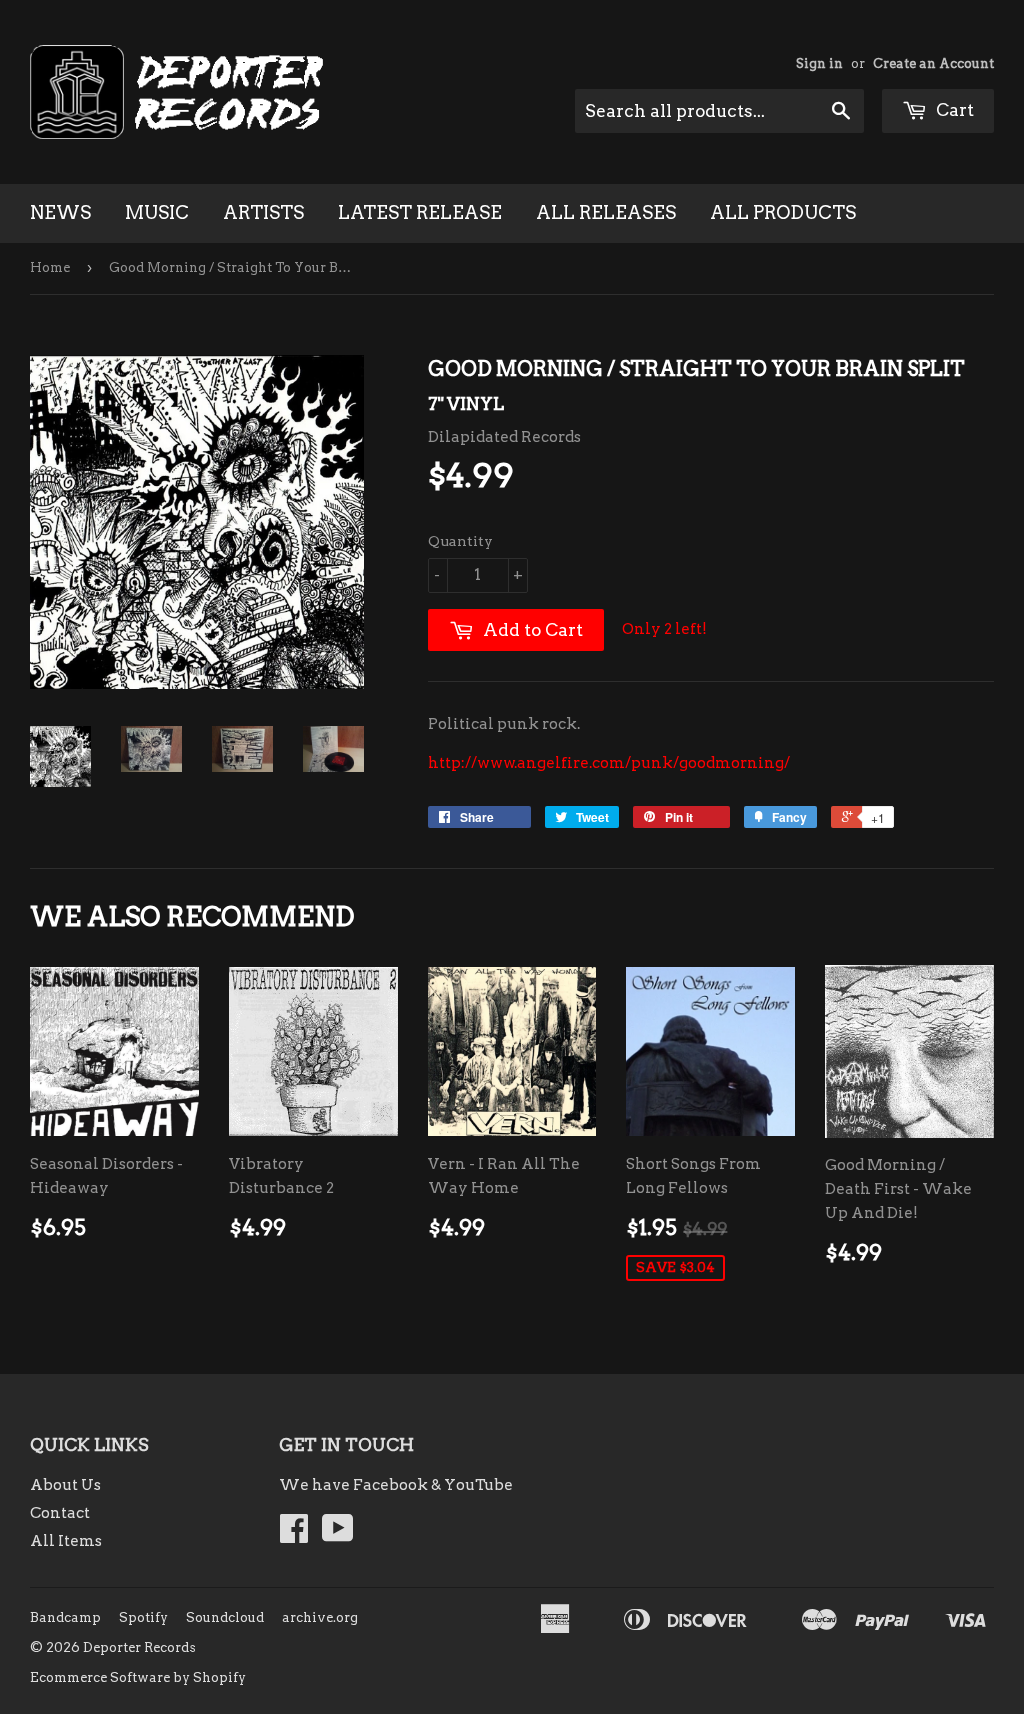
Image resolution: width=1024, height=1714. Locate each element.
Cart (953, 110)
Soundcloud (225, 1617)
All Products (783, 212)
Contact (60, 1513)
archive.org (320, 1617)
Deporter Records (139, 1647)
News (60, 212)
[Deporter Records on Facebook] (294, 1535)
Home (50, 267)
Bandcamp (65, 1617)
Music (157, 212)
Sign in (819, 63)
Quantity (460, 541)
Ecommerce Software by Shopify (138, 1677)
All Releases (606, 212)
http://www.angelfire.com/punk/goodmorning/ (609, 763)
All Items (66, 1541)
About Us (65, 1485)
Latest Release (420, 212)
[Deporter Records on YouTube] (338, 1535)
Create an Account (933, 63)
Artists (263, 212)
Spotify (143, 1617)
